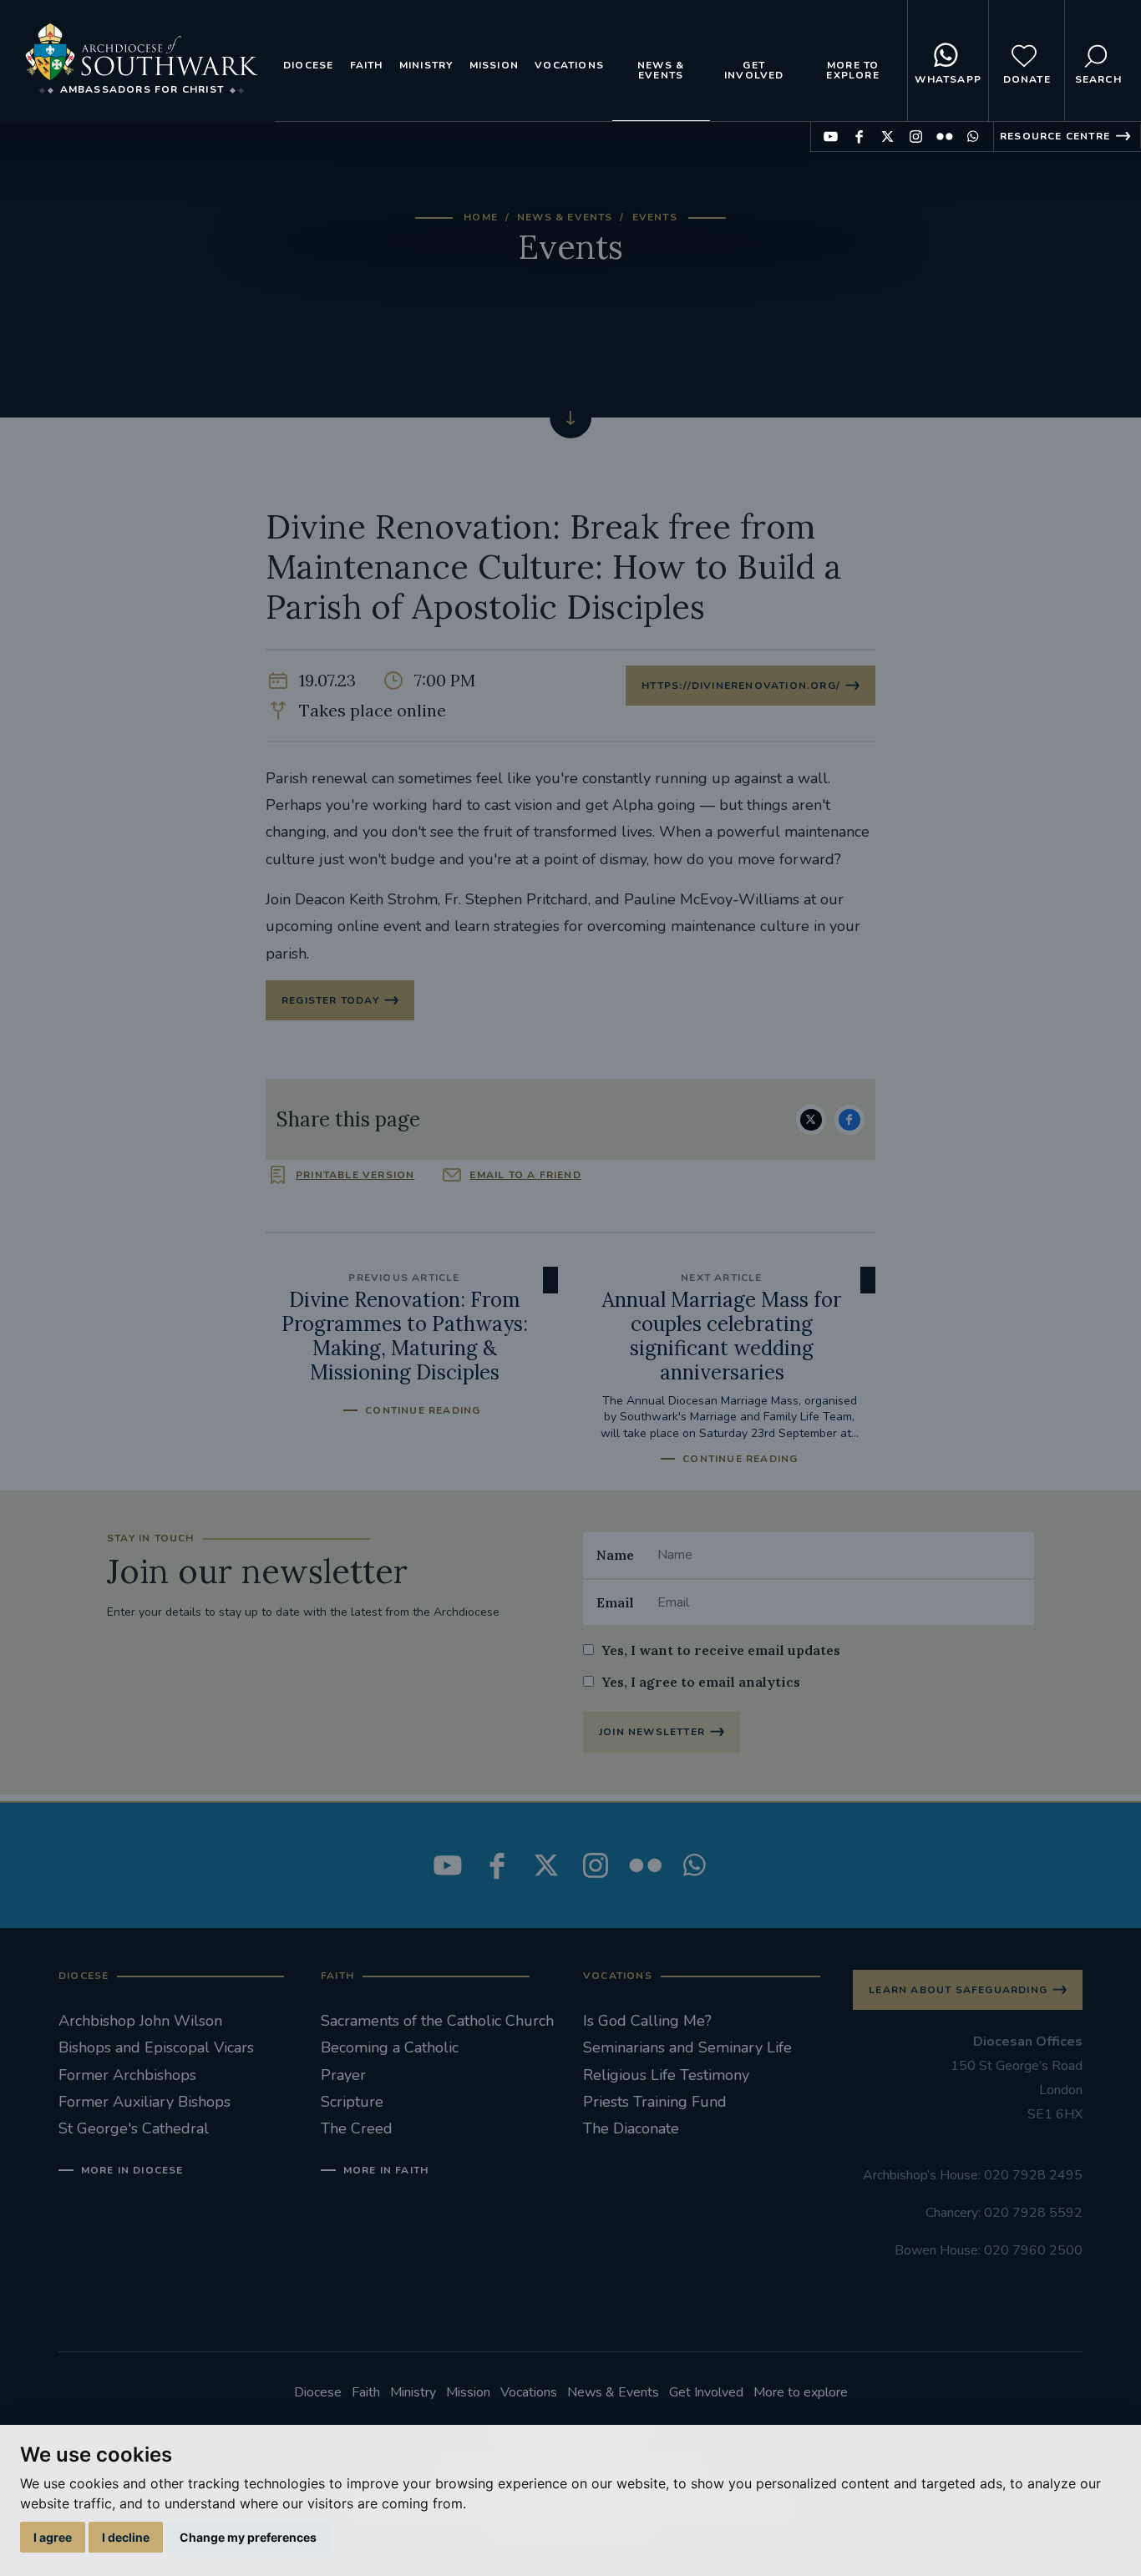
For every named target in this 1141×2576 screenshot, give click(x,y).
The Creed (357, 2128)
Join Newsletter (652, 1732)
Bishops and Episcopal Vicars (156, 2047)
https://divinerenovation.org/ (741, 686)
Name (615, 1555)
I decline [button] (126, 2537)
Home (481, 217)
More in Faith (386, 2170)
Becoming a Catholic (390, 2047)
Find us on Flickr (944, 137)
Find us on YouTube (831, 137)
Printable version (355, 1175)
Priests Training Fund (655, 2102)
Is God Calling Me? (647, 2021)
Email (615, 1602)
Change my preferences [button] (248, 2537)
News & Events (661, 70)
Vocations (569, 65)
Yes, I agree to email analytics (701, 1682)
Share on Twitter (811, 1120)
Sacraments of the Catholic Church (437, 2021)
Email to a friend (525, 1175)
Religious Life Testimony (666, 2075)
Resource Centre (1055, 136)
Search (1098, 79)
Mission (494, 65)
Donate (1027, 79)
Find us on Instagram (916, 137)
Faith (367, 65)
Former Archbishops (127, 2075)
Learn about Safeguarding (958, 1990)
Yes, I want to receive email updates (721, 1650)
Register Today (330, 1000)
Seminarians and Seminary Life (687, 2047)
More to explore (852, 70)
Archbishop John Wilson (140, 2021)
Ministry (426, 65)
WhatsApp (948, 79)
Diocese (308, 65)
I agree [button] (53, 2537)
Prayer (343, 2075)
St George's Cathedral (134, 2128)
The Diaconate (631, 2128)
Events (655, 217)
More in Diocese (132, 2170)
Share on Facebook (849, 1120)
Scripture (352, 2102)
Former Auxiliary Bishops (145, 2102)
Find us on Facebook (859, 137)
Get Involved (754, 70)
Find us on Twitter (887, 137)
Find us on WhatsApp (973, 137)
